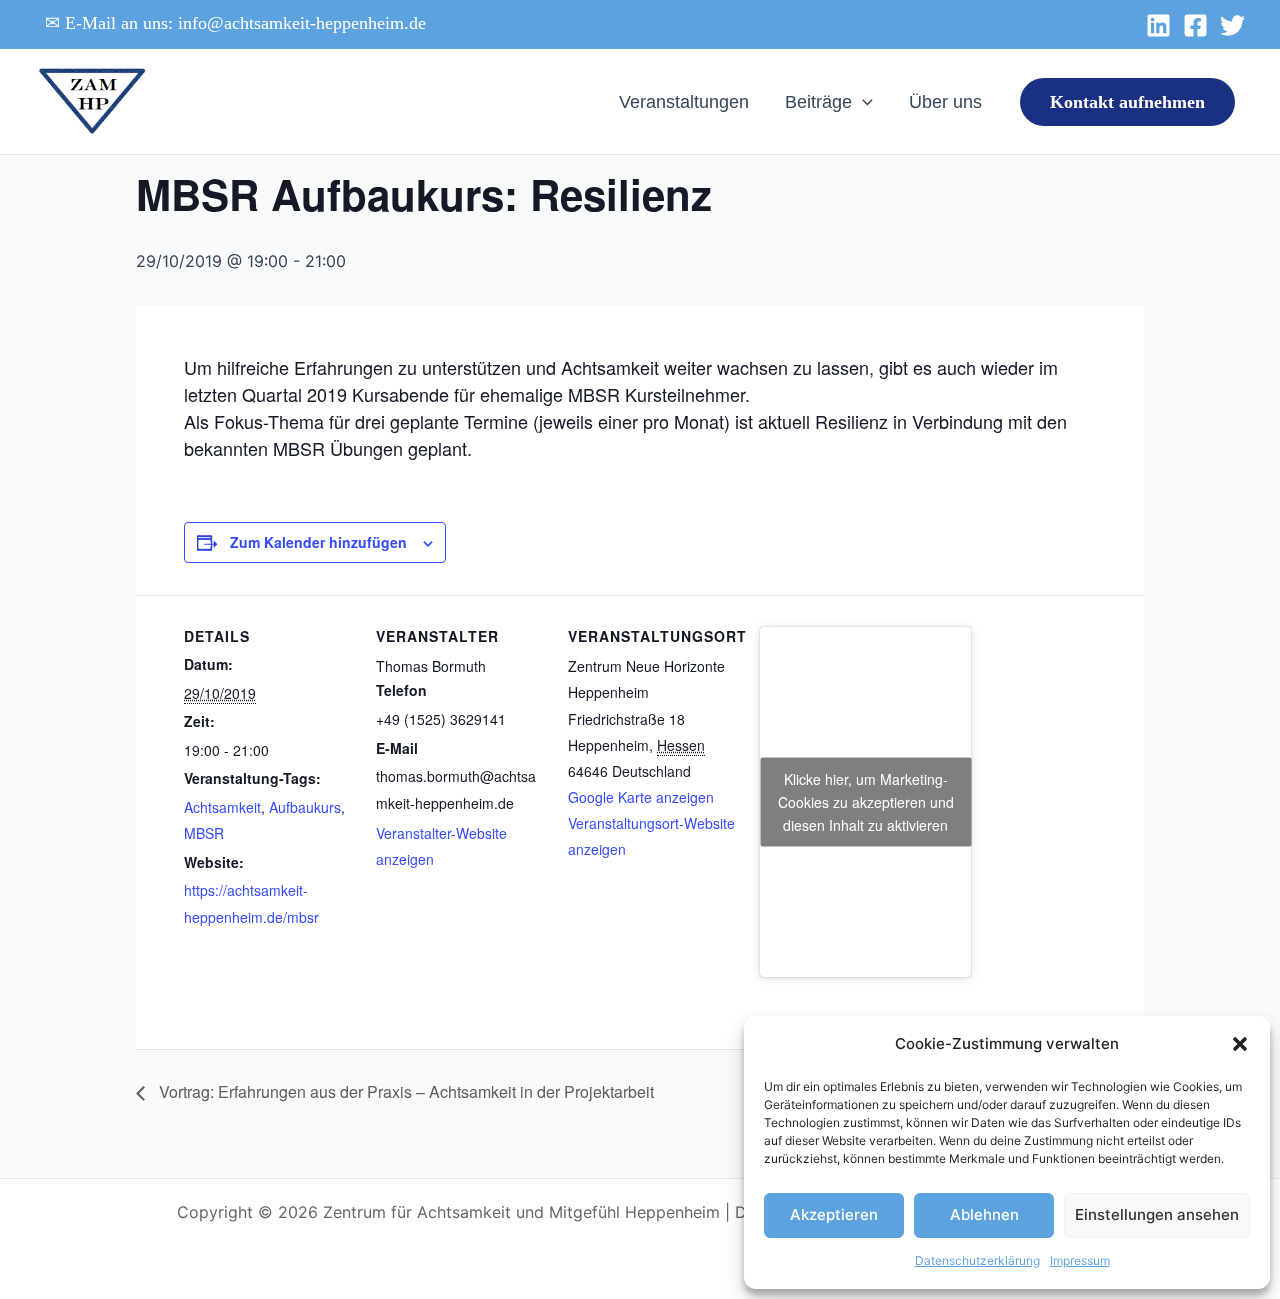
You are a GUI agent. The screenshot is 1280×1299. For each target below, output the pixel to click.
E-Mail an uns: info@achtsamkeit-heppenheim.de (245, 23)
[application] (862, 102)
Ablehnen (984, 1214)
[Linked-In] (1158, 25)
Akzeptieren (834, 1214)
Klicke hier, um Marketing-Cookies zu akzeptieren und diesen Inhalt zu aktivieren (866, 801)
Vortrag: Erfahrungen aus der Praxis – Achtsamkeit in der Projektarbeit (404, 1091)
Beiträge (818, 102)
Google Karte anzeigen (641, 797)
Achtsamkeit (222, 807)
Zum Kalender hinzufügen (318, 542)
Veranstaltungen (684, 102)
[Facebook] (1195, 25)
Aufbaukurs (305, 807)
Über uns (945, 102)
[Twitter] (1232, 25)
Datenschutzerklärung (977, 1260)
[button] (1240, 1044)
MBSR (204, 833)
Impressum (1080, 1260)
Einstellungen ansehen (1157, 1214)
